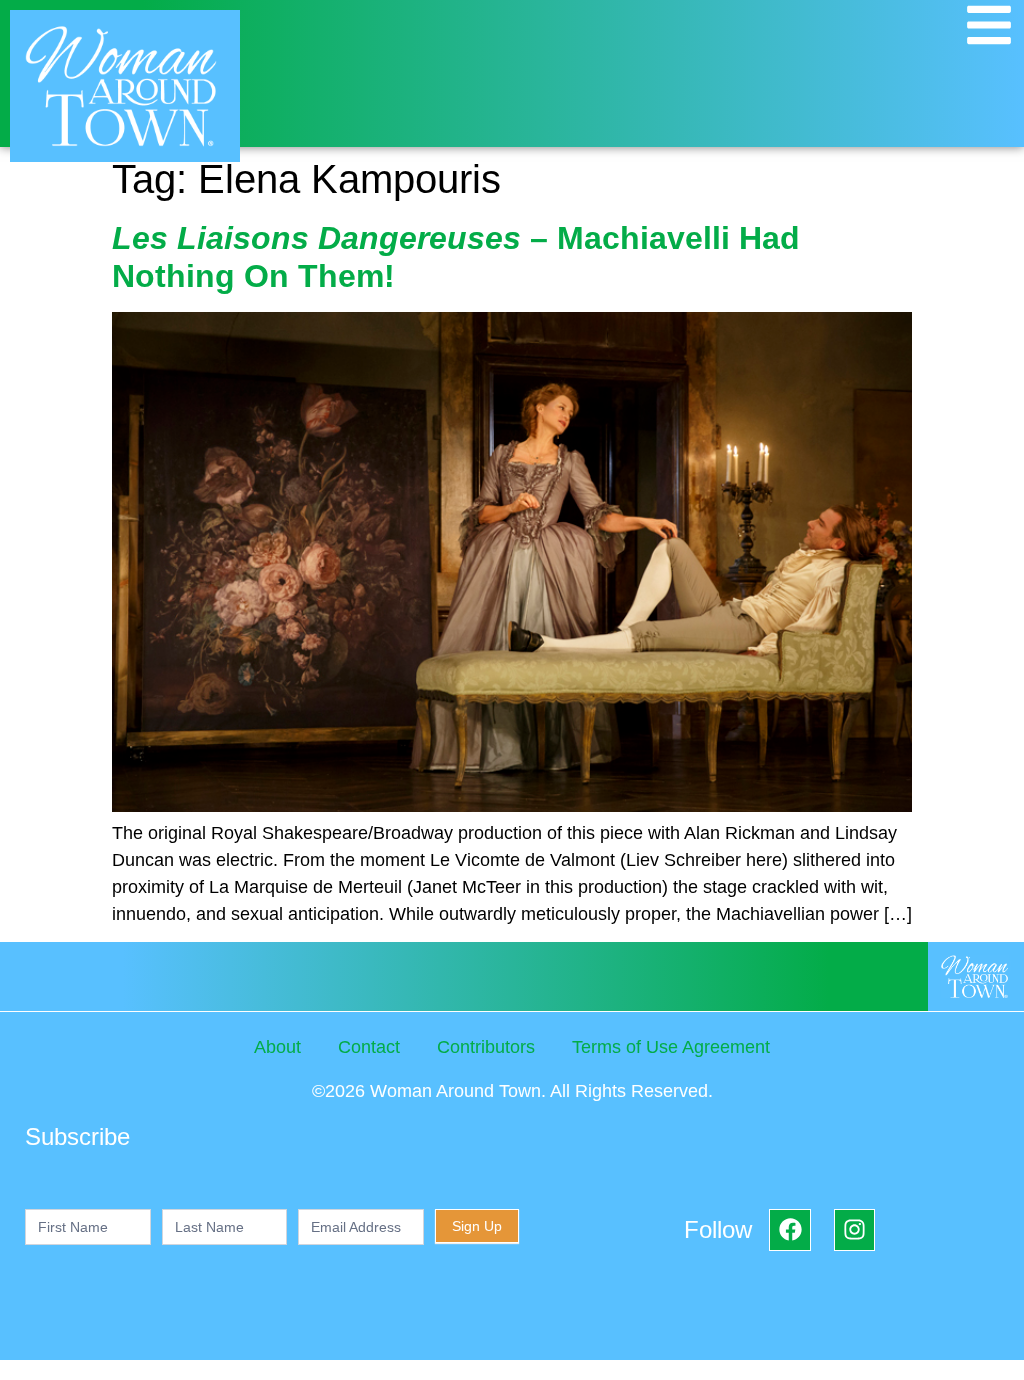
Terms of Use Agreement (671, 1047)
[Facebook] (789, 1229)
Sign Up (477, 1226)
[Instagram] (854, 1229)
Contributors (486, 1047)
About (277, 1047)
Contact (369, 1047)
